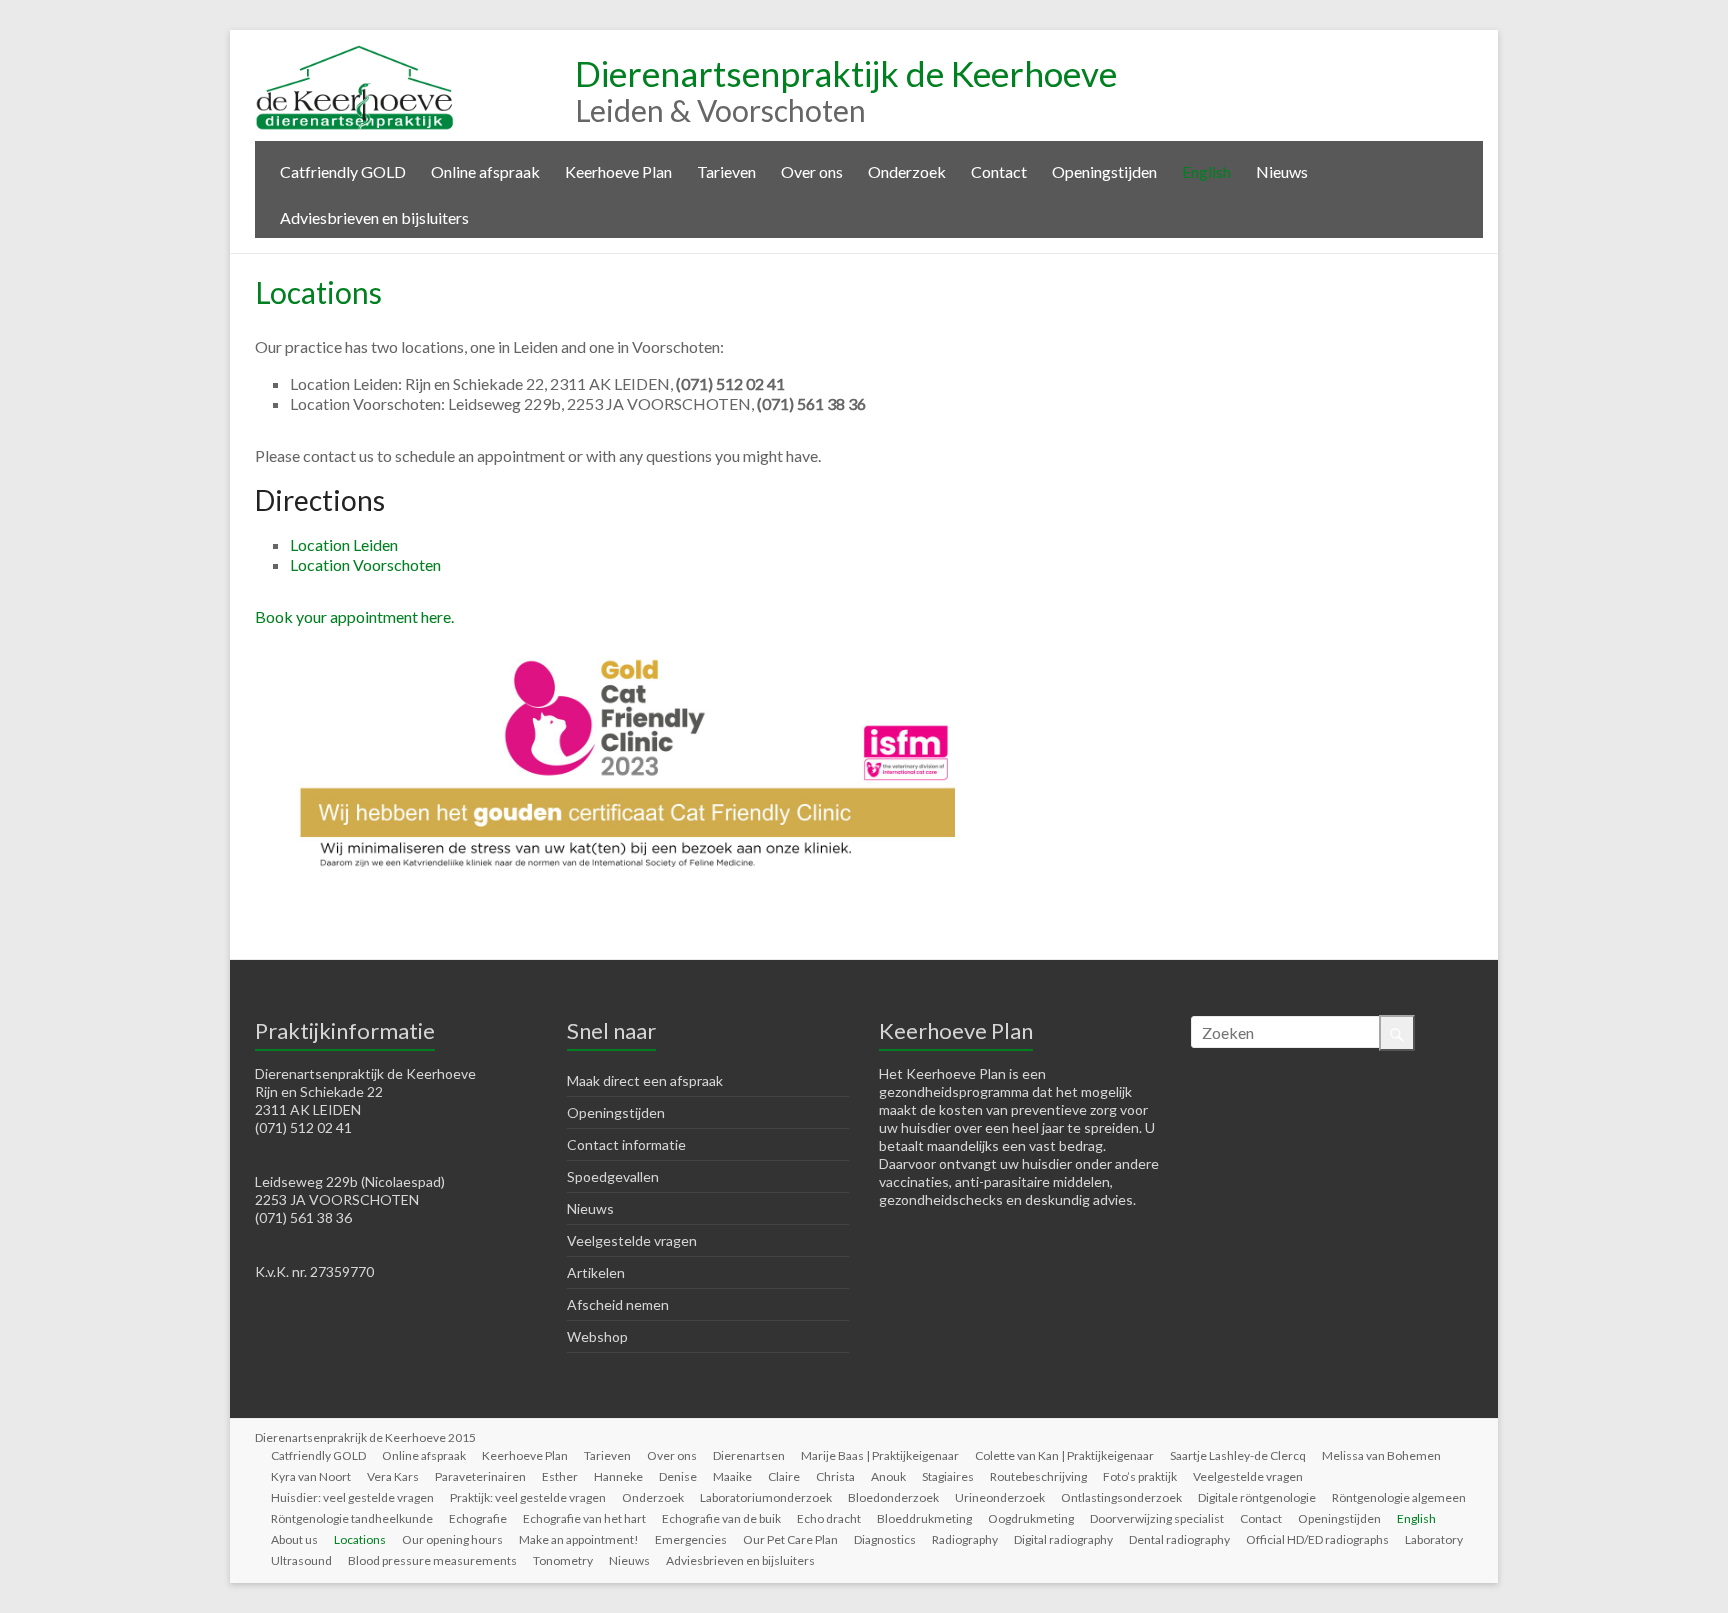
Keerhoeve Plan (618, 171)
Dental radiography (1179, 1539)
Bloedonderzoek (893, 1497)
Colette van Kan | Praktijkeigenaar (1064, 1455)
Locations (360, 1539)
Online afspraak (485, 171)
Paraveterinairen (480, 1476)
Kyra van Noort (311, 1476)
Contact (999, 171)
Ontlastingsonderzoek (1121, 1497)
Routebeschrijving (1038, 1476)
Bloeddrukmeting (924, 1518)
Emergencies (691, 1539)
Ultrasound (301, 1560)
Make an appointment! (579, 1539)
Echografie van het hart (584, 1518)
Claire (784, 1476)
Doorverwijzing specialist (1157, 1518)
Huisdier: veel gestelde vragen (352, 1497)
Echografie (478, 1518)
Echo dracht (829, 1518)
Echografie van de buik (721, 1518)
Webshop (597, 1336)
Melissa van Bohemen (1381, 1455)
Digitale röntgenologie (1257, 1497)
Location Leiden (344, 544)
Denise (678, 1476)
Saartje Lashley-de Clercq (1238, 1455)
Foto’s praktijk (1140, 1476)
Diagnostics (885, 1539)
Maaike (732, 1476)
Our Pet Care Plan (790, 1539)
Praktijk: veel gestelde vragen (528, 1497)
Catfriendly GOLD (343, 171)
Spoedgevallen (613, 1176)
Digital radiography (1063, 1539)
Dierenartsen (749, 1455)
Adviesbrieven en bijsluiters (374, 217)
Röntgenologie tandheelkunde (352, 1518)
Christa (835, 1476)
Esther (560, 1476)
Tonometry (563, 1560)
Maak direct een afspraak (645, 1080)
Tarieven (726, 171)
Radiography (965, 1539)
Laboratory (1434, 1539)
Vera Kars (393, 1476)
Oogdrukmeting (1031, 1518)
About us (294, 1539)
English (1206, 171)
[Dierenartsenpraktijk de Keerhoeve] (355, 54)
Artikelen (596, 1272)
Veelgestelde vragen (632, 1240)
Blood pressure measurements (432, 1560)
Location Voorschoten (365, 564)
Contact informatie (626, 1144)
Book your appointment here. (354, 616)
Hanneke (618, 1476)
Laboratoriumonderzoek (766, 1497)
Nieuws (1282, 171)
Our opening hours (452, 1539)
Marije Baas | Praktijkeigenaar (880, 1455)
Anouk (888, 1476)
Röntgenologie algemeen (1399, 1497)
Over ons (812, 171)
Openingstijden (1104, 171)
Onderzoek (907, 171)
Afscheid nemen (618, 1304)
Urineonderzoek (1000, 1497)
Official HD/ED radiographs (1317, 1539)
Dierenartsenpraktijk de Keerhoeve (846, 73)
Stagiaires (948, 1476)
